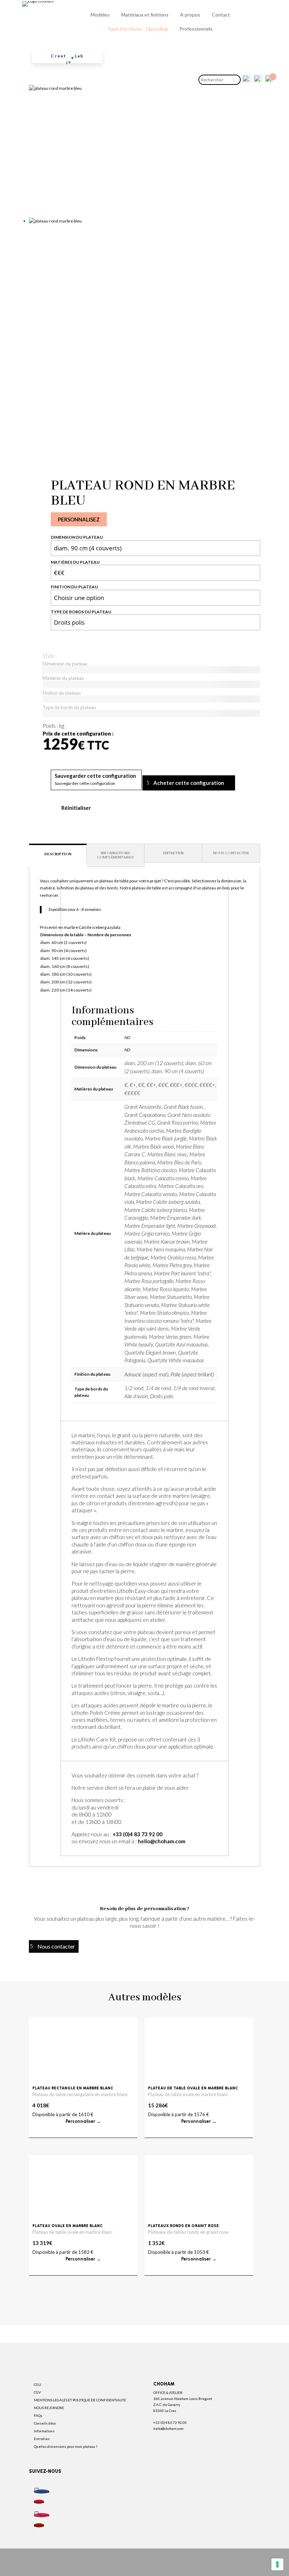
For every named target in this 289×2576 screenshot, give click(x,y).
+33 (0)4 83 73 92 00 (137, 1834)
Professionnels (196, 29)
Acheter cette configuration (189, 783)
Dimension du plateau (77, 537)
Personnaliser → (83, 2121)
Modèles (100, 15)
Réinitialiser (76, 808)
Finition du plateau (74, 587)
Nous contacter (56, 1946)
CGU (38, 2384)
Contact (221, 15)
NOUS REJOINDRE (49, 2408)
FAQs (38, 2415)
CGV (37, 2392)
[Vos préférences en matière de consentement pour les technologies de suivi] (277, 2564)
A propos (190, 15)
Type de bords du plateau (81, 612)
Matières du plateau (75, 562)
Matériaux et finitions (145, 15)
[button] (95, 776)
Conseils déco (45, 2423)
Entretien (42, 2439)
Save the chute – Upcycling (138, 29)
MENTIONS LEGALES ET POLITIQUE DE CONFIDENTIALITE (80, 2400)
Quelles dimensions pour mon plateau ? (66, 2446)
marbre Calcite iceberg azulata (92, 927)
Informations (44, 2431)
